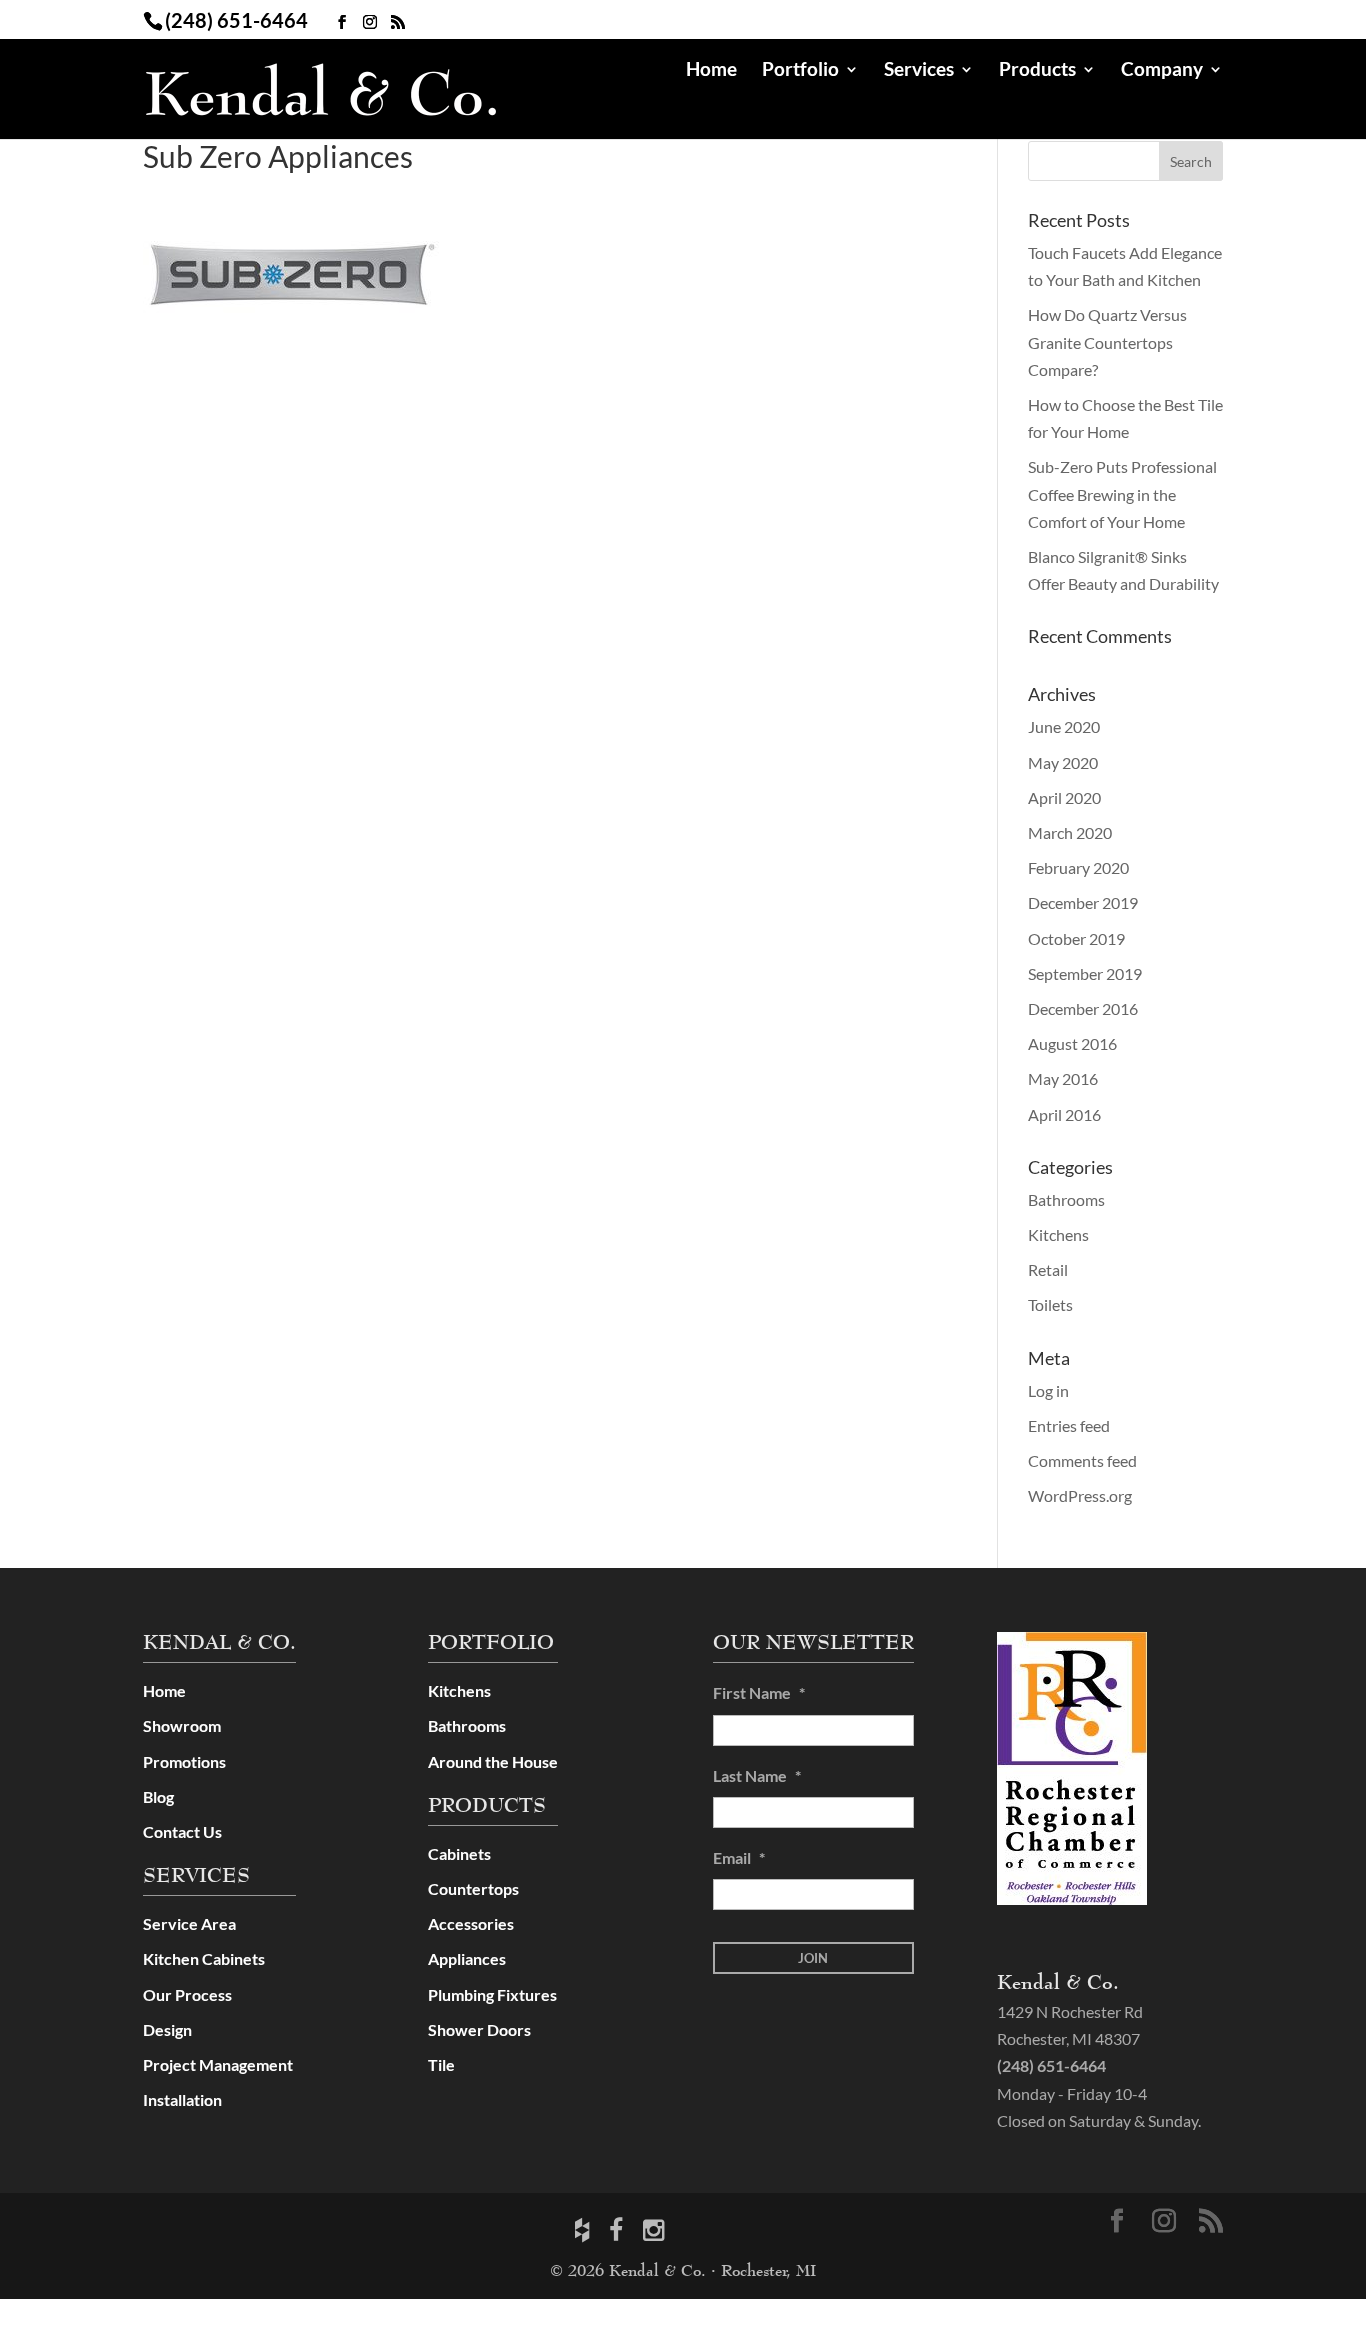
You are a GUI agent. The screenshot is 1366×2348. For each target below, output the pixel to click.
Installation (182, 2099)
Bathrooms (1066, 1199)
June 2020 (1064, 726)
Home (711, 71)
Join (813, 1958)
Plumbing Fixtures (492, 1994)
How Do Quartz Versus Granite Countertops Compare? (1107, 341)
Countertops (473, 1888)
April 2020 (1064, 797)
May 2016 (1063, 1078)
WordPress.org (1080, 1495)
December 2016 (1083, 1008)
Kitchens (1058, 1234)
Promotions (184, 1761)
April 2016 (1064, 1114)
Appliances (467, 1958)
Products (1037, 71)
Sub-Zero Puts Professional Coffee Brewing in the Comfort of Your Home (1122, 493)
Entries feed (1069, 1425)
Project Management (218, 2064)
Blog (158, 1796)
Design (167, 2029)
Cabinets (459, 1853)
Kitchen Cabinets (204, 1958)
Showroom (182, 1725)
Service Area (189, 1923)
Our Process (187, 1994)
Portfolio (800, 71)
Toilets (1050, 1304)
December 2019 (1083, 902)
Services (919, 71)
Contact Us (182, 1831)
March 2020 (1070, 832)
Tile (441, 2064)
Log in (1048, 1390)
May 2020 (1063, 762)
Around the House (493, 1761)
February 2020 (1078, 867)
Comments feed (1082, 1460)
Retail (1048, 1269)
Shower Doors (479, 2029)
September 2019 (1085, 973)
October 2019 (1076, 938)
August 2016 (1072, 1043)
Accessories (471, 1923)
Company (1162, 71)
